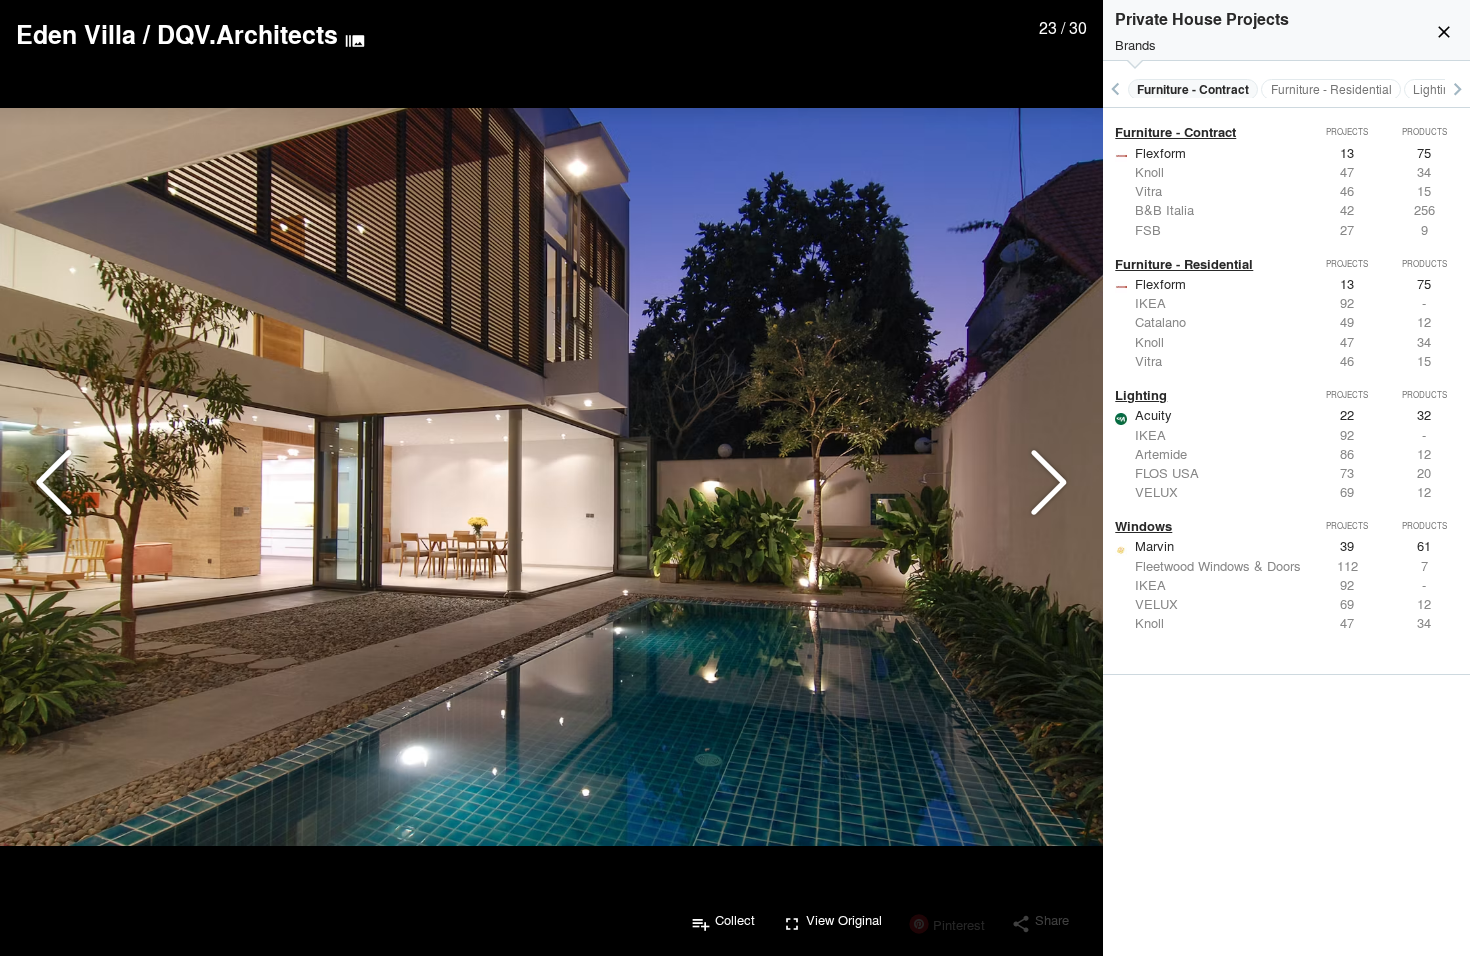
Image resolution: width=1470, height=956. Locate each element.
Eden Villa (76, 34)
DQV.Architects (247, 34)
